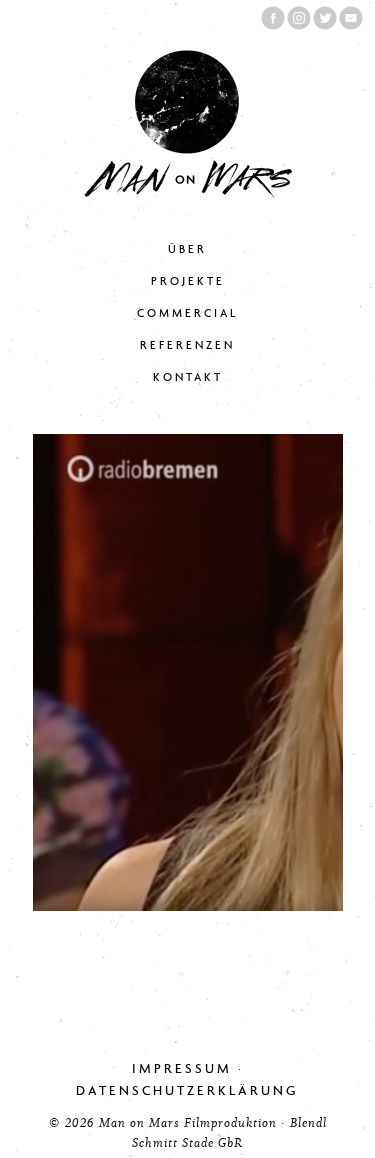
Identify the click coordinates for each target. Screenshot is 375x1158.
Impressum (182, 1068)
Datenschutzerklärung (187, 1090)
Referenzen (187, 345)
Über (187, 249)
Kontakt (188, 377)
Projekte (188, 281)
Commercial (187, 313)
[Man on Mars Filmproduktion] (188, 193)
